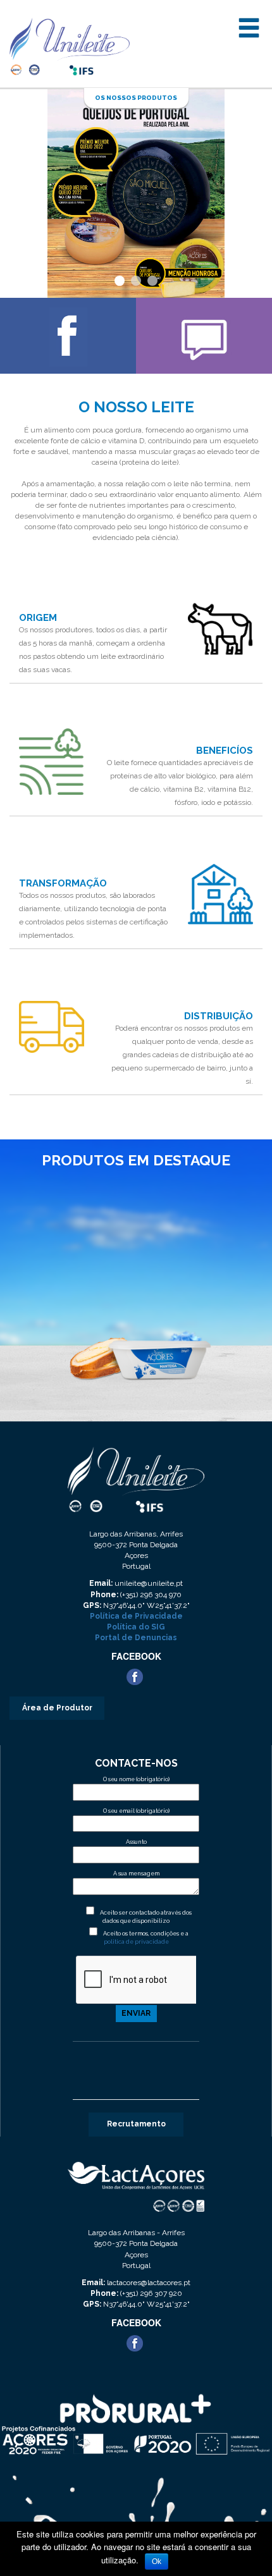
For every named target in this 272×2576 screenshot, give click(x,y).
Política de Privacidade (136, 1616)
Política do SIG (136, 1627)
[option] (136, 1294)
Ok (157, 2561)
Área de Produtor (57, 1708)
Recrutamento (136, 2124)
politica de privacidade (136, 1942)
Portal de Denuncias (136, 1638)
